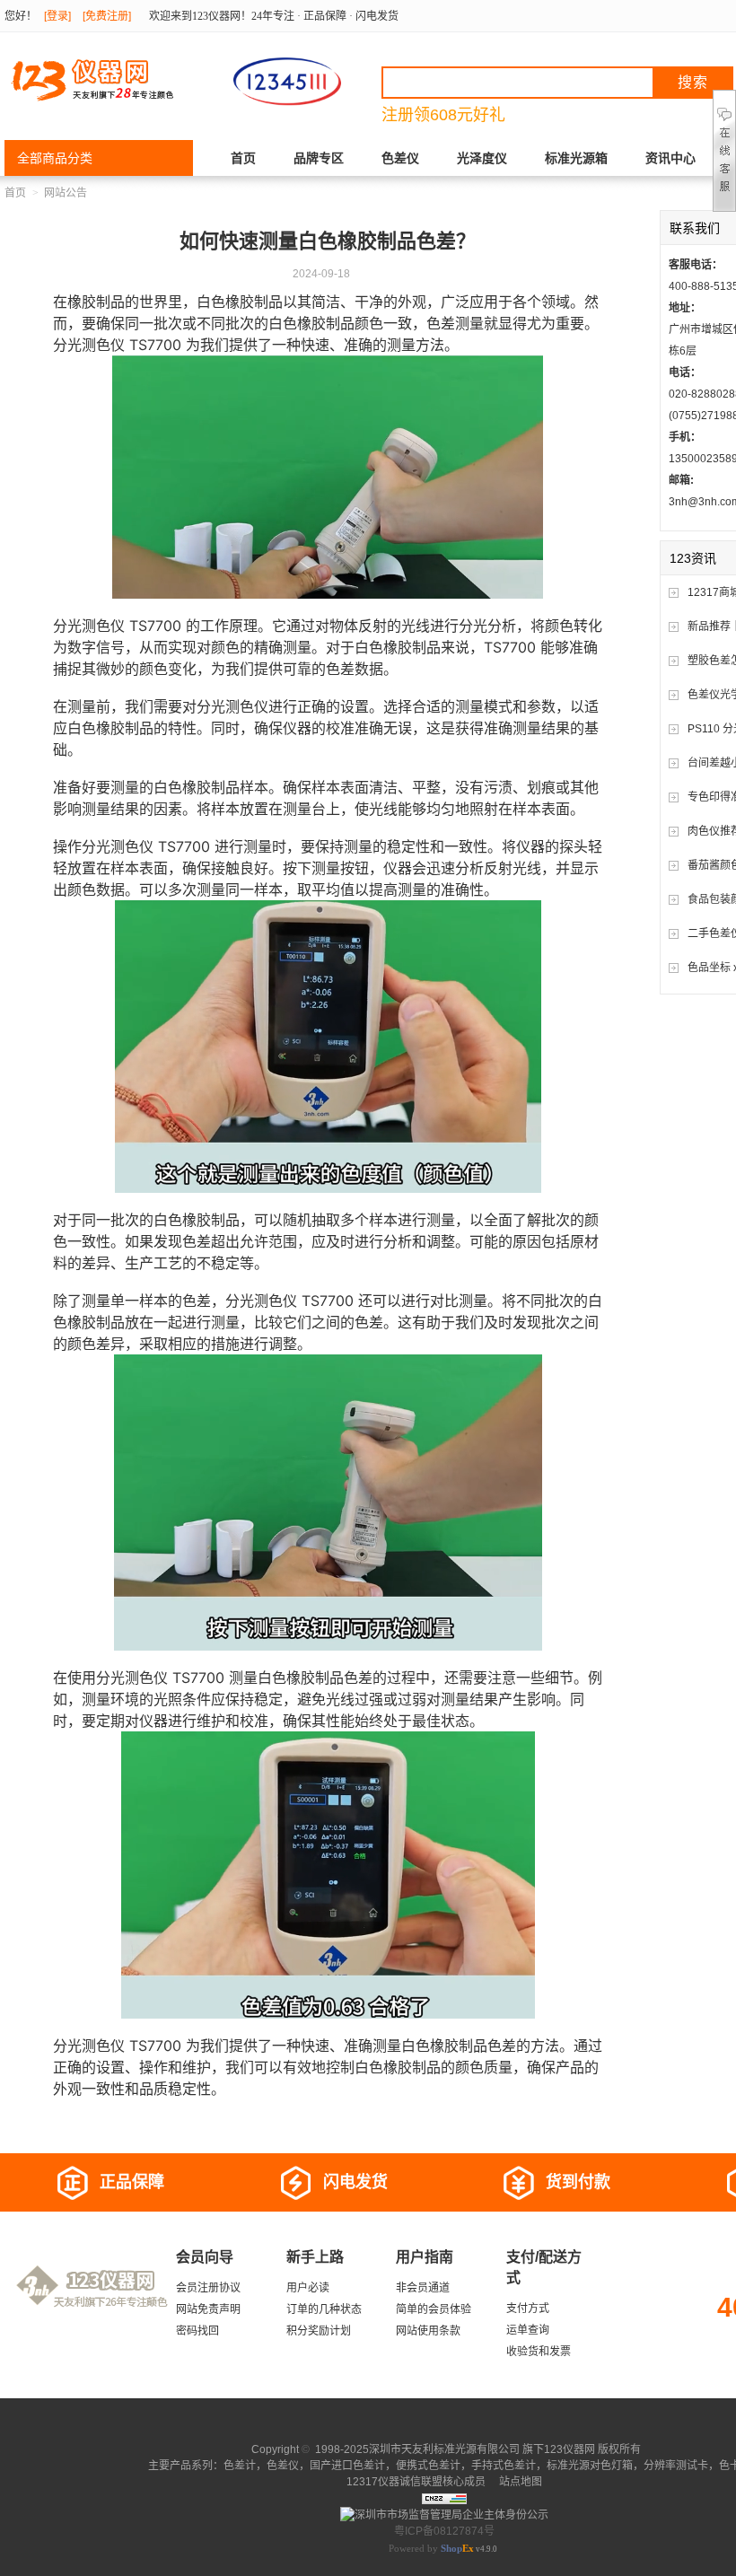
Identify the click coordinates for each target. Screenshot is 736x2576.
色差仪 (400, 158)
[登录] (57, 16)
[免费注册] (107, 16)
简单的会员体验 (434, 2309)
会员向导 (205, 2257)
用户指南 (425, 2257)
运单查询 (528, 2330)
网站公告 (66, 193)
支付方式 (528, 2309)
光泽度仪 (482, 158)
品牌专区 (319, 158)
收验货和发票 (539, 2352)
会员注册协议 (208, 2288)
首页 (243, 158)
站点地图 (519, 2482)
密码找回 (197, 2331)
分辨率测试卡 (676, 2466)
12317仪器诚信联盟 (394, 2482)
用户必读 (308, 2288)
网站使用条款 (428, 2331)
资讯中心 (670, 158)
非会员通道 (423, 2288)
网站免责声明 (208, 2309)
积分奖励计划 (319, 2331)
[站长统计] (444, 2498)
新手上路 (315, 2257)
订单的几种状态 (324, 2309)
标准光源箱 (576, 158)
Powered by (431, 2548)
